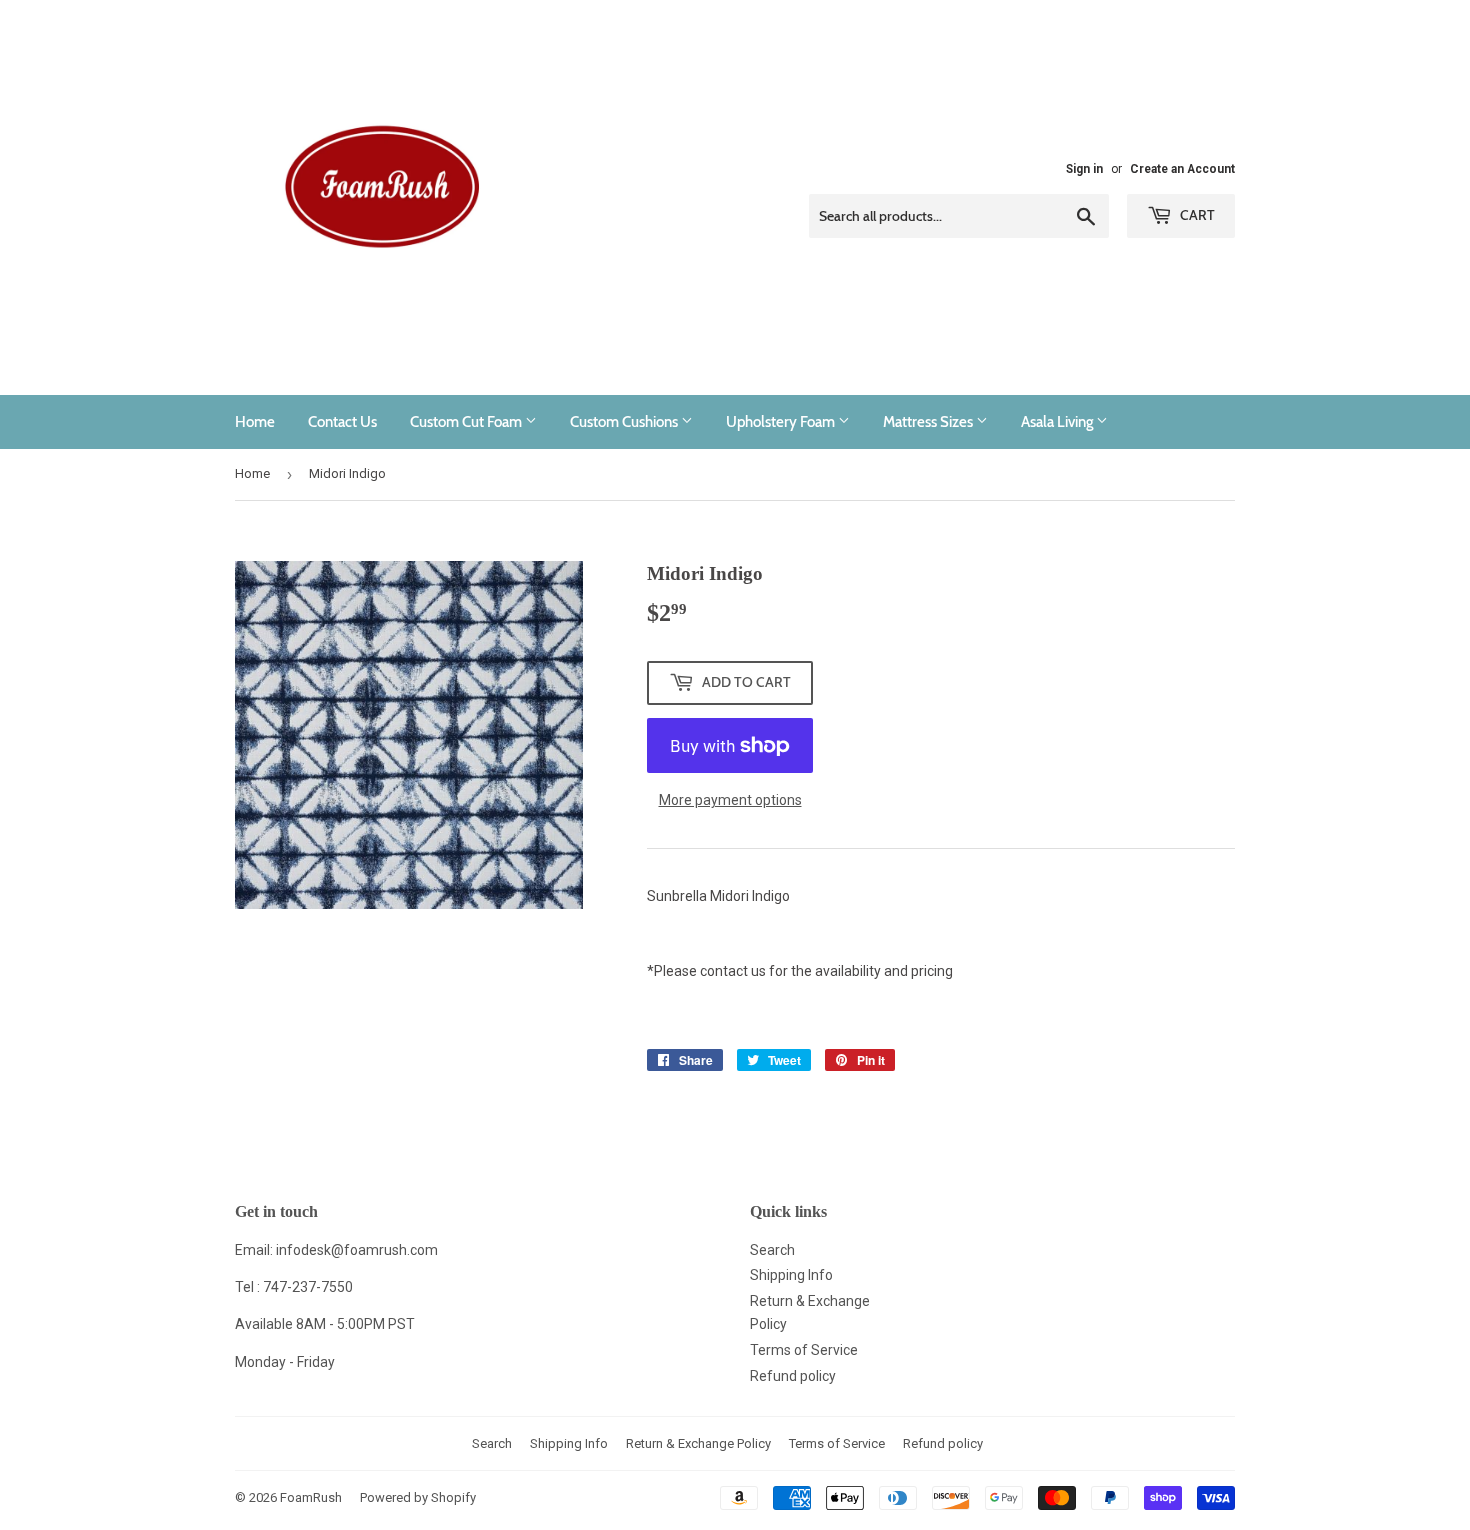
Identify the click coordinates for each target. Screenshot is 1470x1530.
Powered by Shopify (418, 1497)
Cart (1196, 215)
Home (255, 422)
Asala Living (1058, 422)
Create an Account (1182, 169)
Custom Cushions (625, 422)
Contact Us (342, 422)
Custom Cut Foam (467, 422)
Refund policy (793, 1376)
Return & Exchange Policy (698, 1443)
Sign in (1084, 169)
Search (772, 1250)
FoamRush (311, 1497)
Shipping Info (791, 1275)
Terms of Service (804, 1350)
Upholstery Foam (782, 422)
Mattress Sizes (929, 422)
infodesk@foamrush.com (357, 1250)
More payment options (730, 800)
